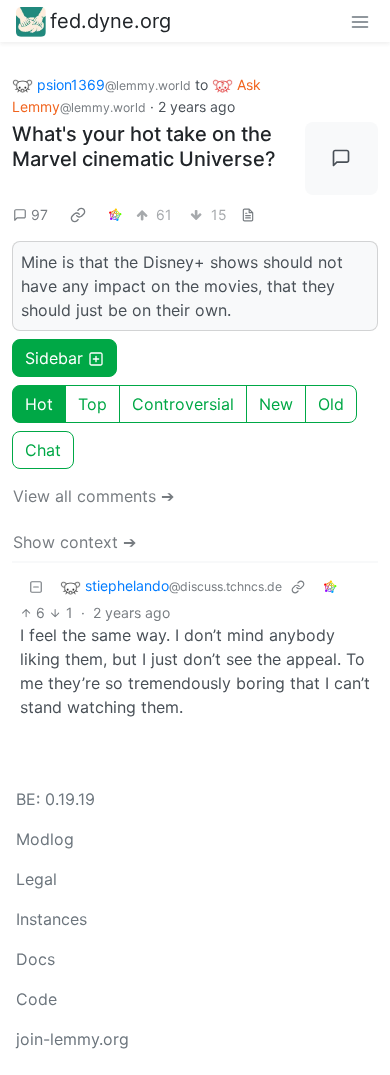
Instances (51, 919)
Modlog (45, 839)
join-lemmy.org (72, 1039)
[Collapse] (36, 586)
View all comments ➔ (93, 496)
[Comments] (342, 159)
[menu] (360, 21)
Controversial (183, 404)
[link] (78, 214)
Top (92, 404)
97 (39, 214)
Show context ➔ (74, 542)
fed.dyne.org (110, 21)
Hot (39, 404)
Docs (35, 959)
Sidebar (54, 358)
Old (331, 404)
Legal (36, 879)
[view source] (248, 214)
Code (36, 999)
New (276, 404)
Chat (43, 450)
